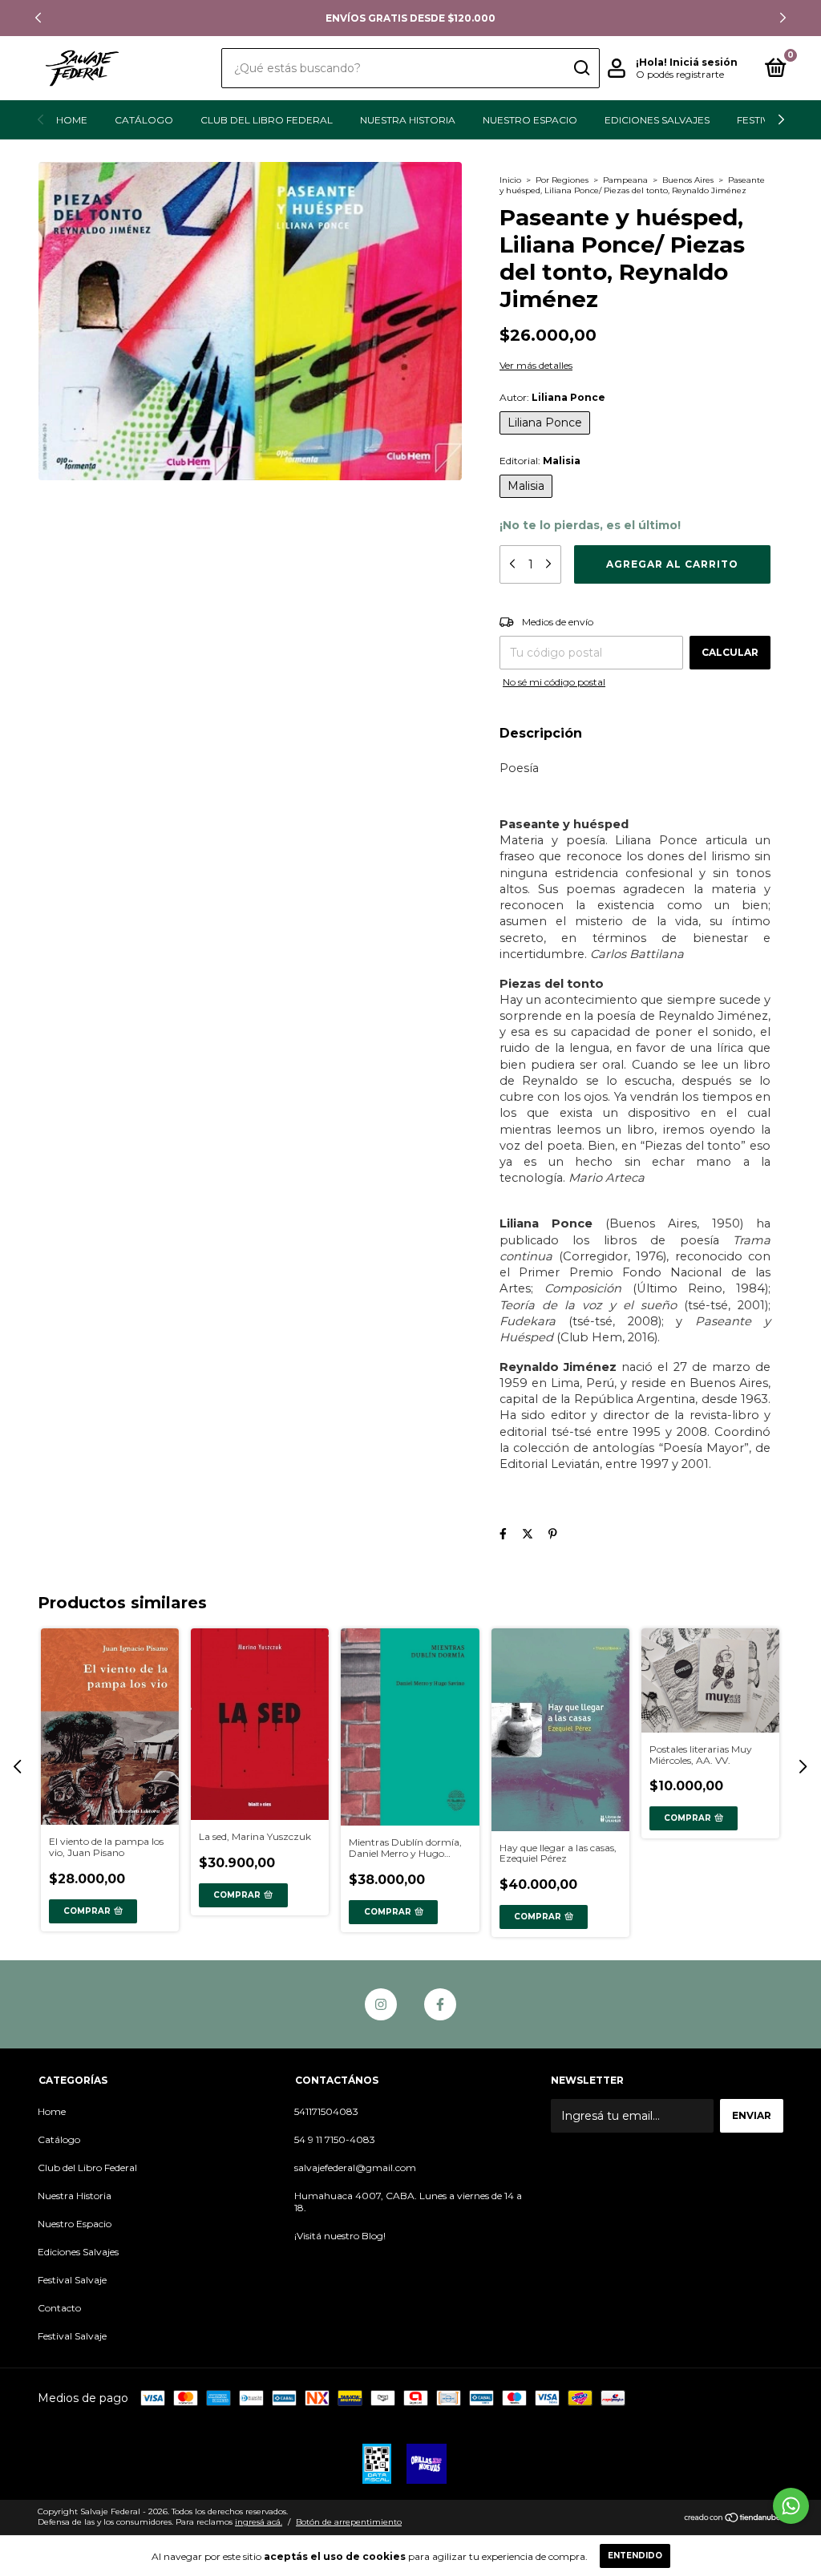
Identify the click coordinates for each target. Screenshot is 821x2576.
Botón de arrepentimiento (349, 2522)
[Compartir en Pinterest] (553, 1534)
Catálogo (144, 120)
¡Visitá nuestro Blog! (340, 2236)
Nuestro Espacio (530, 120)
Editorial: (540, 461)
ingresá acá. (259, 2522)
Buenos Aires (688, 180)
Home (72, 120)
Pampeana (625, 180)
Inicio (510, 180)
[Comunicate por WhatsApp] (791, 2506)
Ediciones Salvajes (657, 120)
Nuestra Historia (408, 120)
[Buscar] (581, 68)
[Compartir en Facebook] (503, 1534)
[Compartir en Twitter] (528, 1534)
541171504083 (326, 2111)
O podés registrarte (680, 74)
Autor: (552, 397)
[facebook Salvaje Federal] (440, 2004)
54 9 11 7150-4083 (335, 2139)
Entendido (635, 2556)
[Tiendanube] (733, 2519)
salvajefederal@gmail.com (355, 2168)
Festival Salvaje (72, 2280)
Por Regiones (562, 180)
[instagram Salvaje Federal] (381, 2004)
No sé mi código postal (554, 682)
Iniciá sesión (704, 62)
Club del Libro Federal (267, 120)
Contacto (59, 2308)
